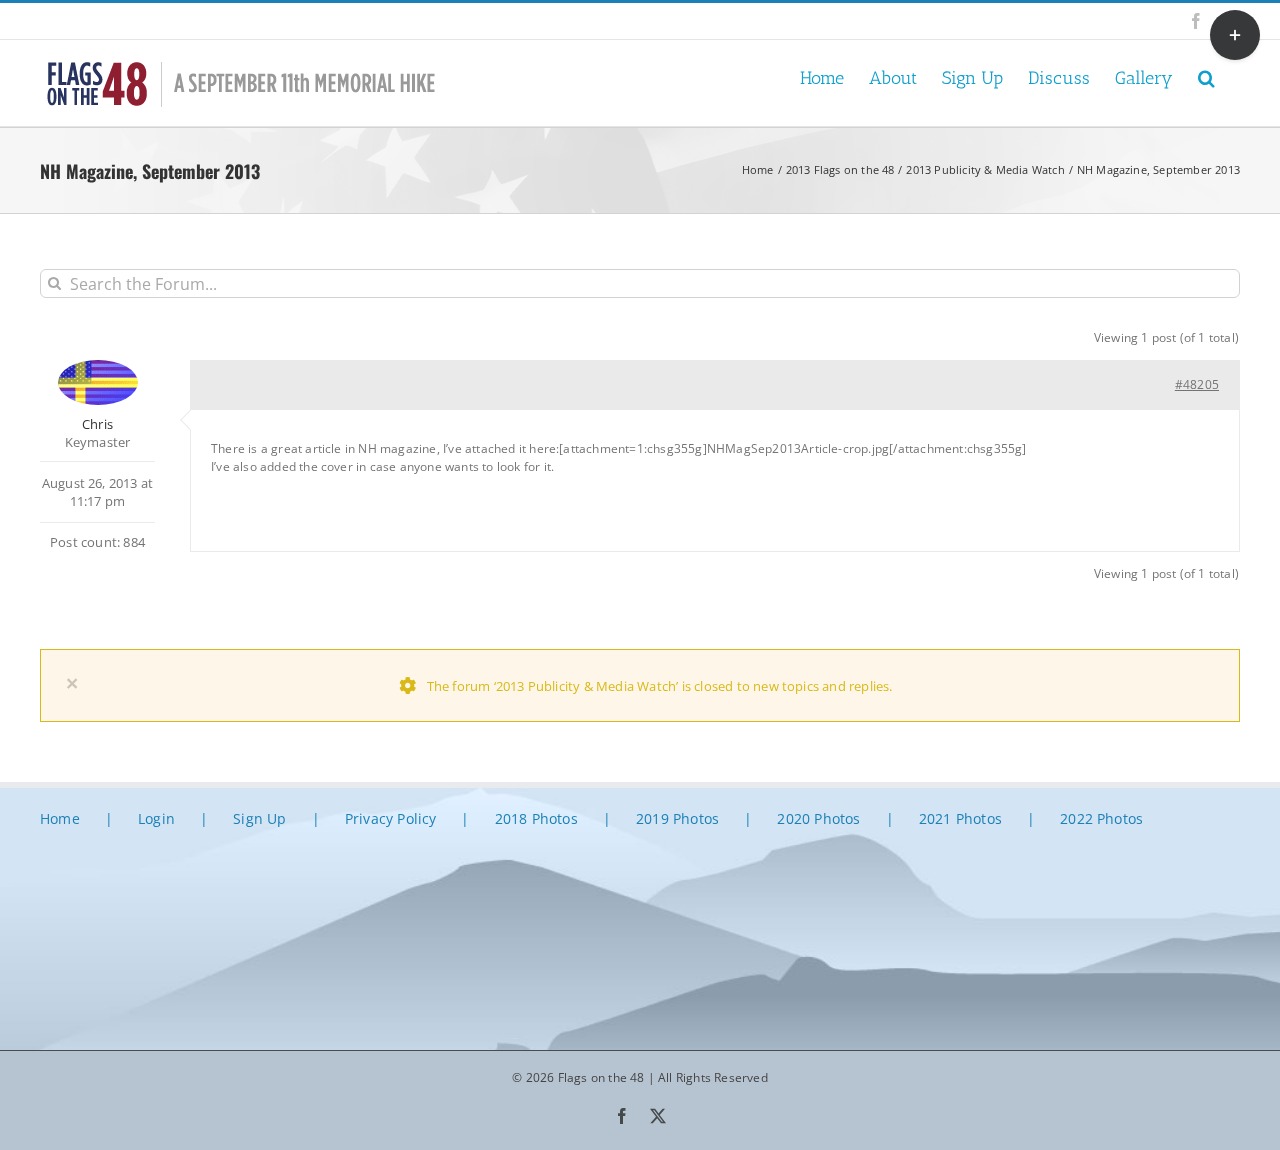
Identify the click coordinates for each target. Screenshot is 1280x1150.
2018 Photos (536, 818)
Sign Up (259, 818)
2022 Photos (1101, 818)
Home (60, 818)
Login (156, 818)
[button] (1206, 76)
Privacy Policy (391, 818)
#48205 (1197, 384)
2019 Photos (677, 818)
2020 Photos (818, 818)
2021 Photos (960, 818)
